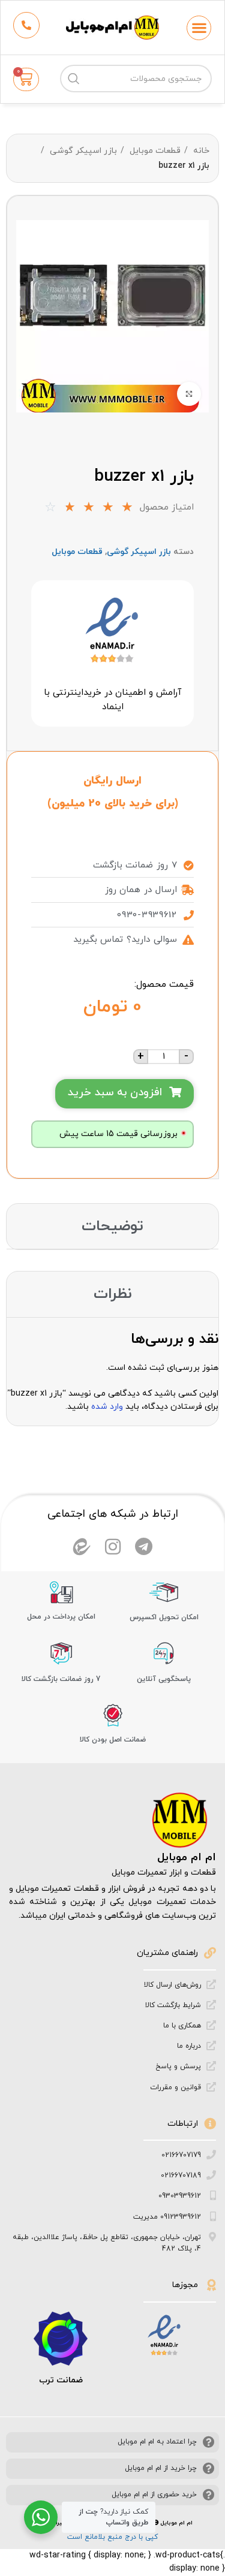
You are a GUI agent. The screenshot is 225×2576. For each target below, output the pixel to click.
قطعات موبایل (154, 151)
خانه (200, 151)
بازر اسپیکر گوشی (82, 151)
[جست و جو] (74, 79)
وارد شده (107, 1407)
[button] (199, 28)
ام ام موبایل (187, 1858)
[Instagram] (113, 1547)
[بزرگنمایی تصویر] (189, 394)
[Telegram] (144, 1547)
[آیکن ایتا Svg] (82, 1547)
